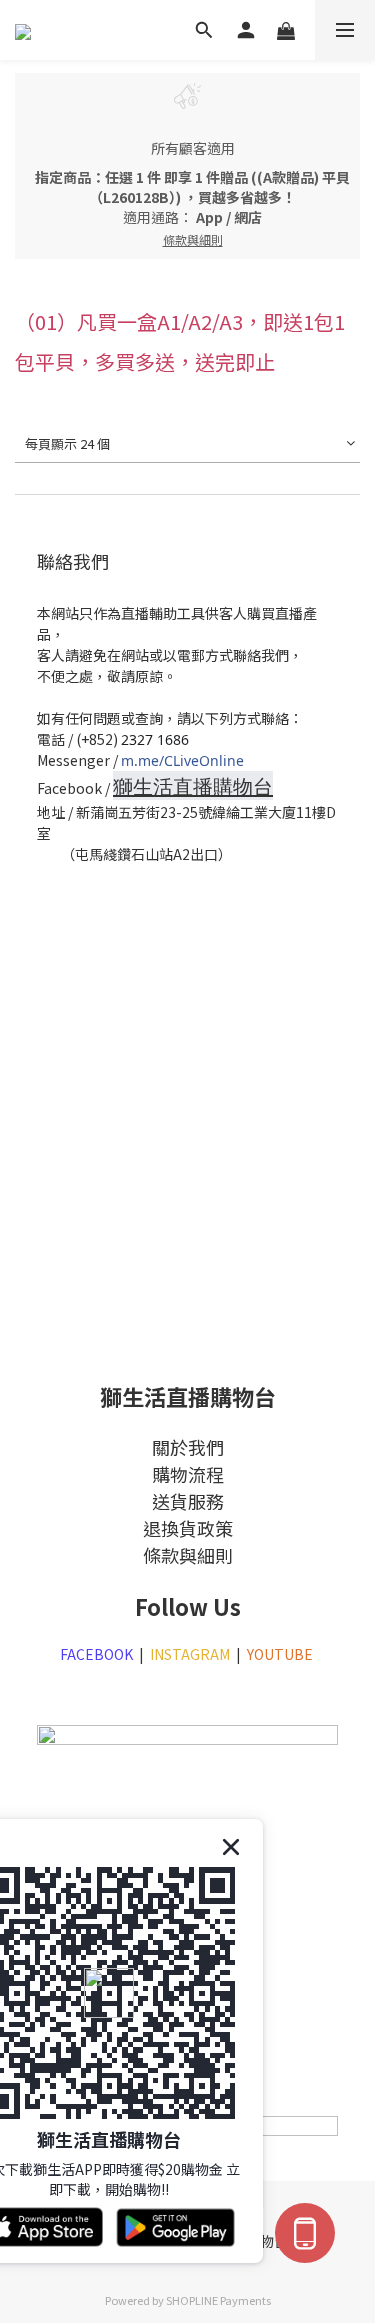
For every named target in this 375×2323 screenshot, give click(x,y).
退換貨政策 (188, 1528)
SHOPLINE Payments (218, 2300)
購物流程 (188, 1474)
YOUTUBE (281, 1654)
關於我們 (188, 1447)
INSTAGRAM (190, 1654)
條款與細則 (188, 1555)
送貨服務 (188, 1501)
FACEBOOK (96, 1654)
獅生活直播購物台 (193, 786)
